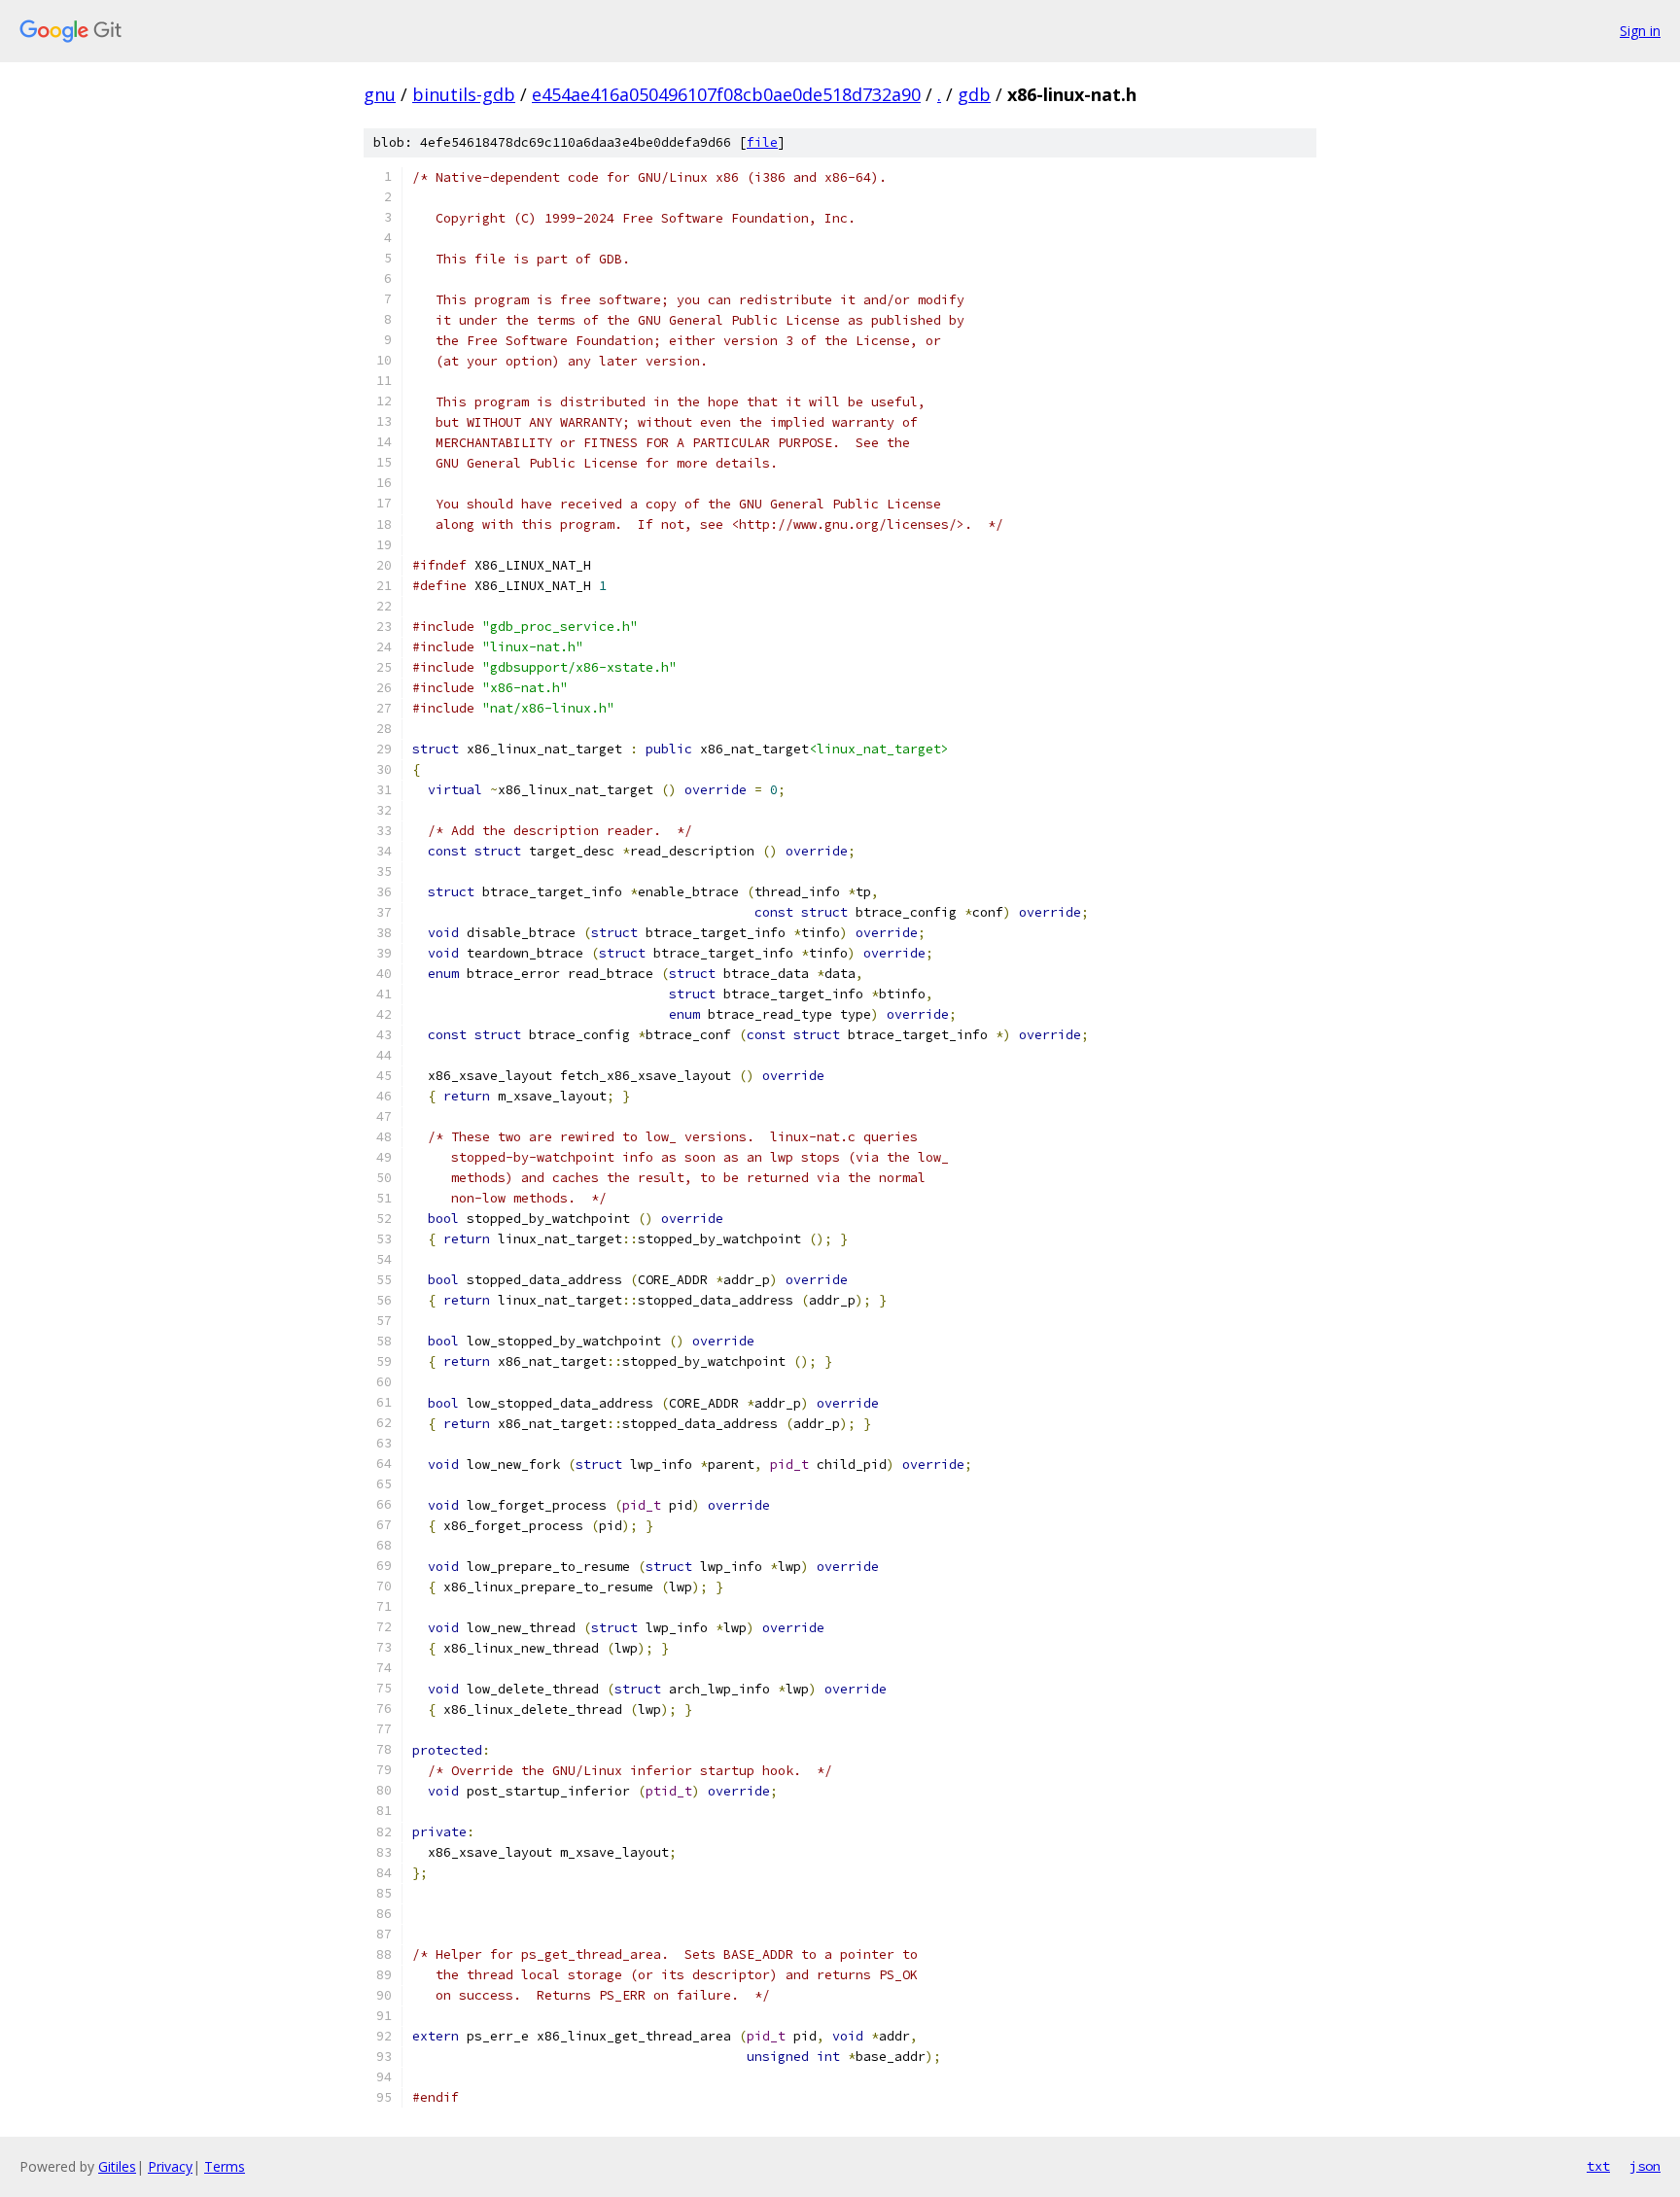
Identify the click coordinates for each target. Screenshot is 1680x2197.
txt (1598, 2166)
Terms (225, 2166)
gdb (974, 94)
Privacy (170, 2166)
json (1645, 2166)
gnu (380, 94)
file (762, 142)
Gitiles (117, 2166)
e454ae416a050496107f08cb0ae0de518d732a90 (726, 94)
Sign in (1640, 31)
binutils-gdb (464, 94)
